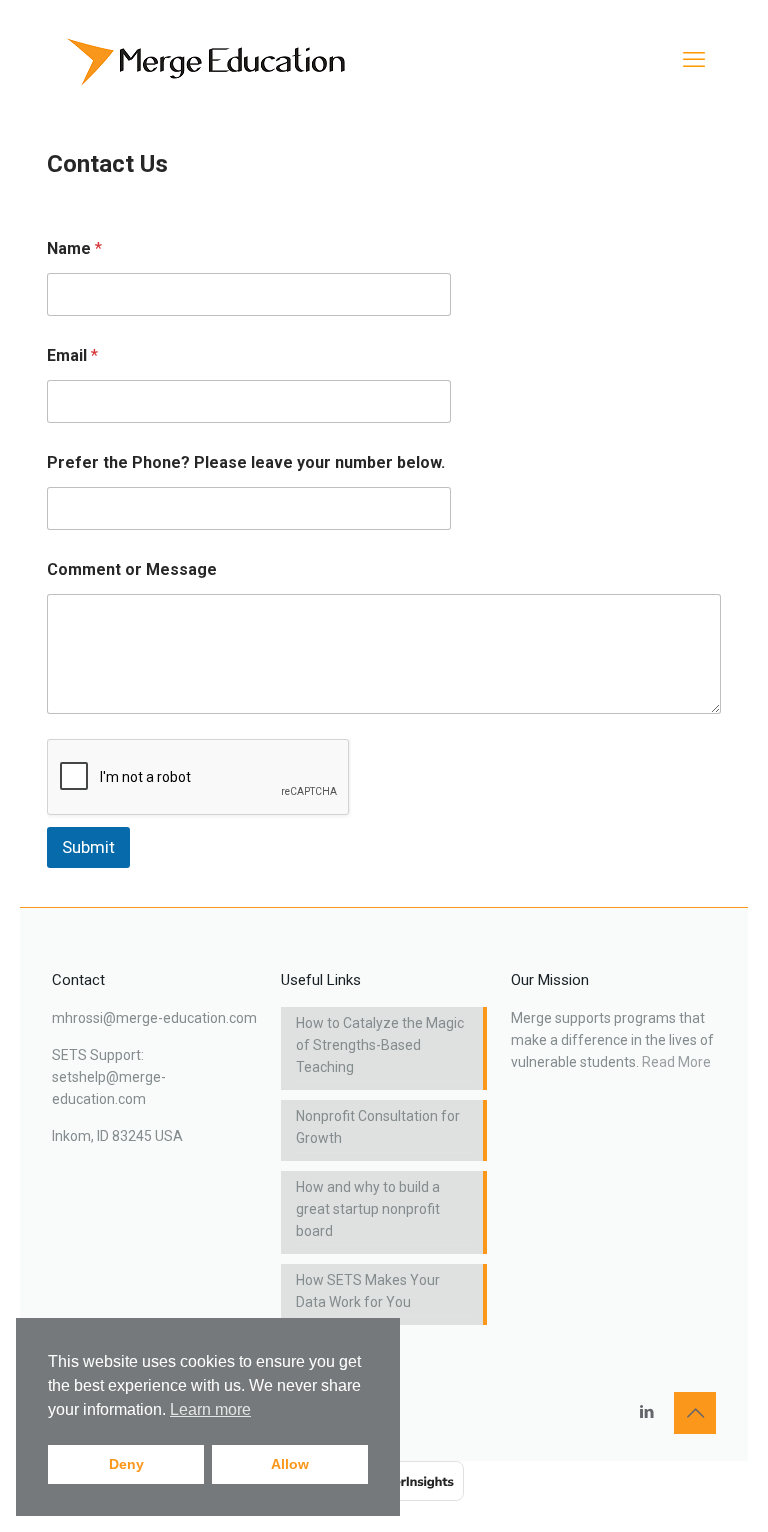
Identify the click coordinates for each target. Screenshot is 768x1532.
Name (74, 248)
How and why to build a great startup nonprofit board (368, 1209)
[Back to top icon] (695, 1413)
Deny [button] (126, 1464)
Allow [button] (290, 1464)
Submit (88, 847)
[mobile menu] (694, 60)
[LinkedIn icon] (646, 1412)
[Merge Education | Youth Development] (211, 60)
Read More (676, 1062)
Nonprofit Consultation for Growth (378, 1127)
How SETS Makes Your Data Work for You (368, 1291)
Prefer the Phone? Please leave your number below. (246, 462)
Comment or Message (132, 569)
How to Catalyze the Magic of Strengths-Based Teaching (380, 1045)
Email (72, 355)
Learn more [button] (210, 1409)
